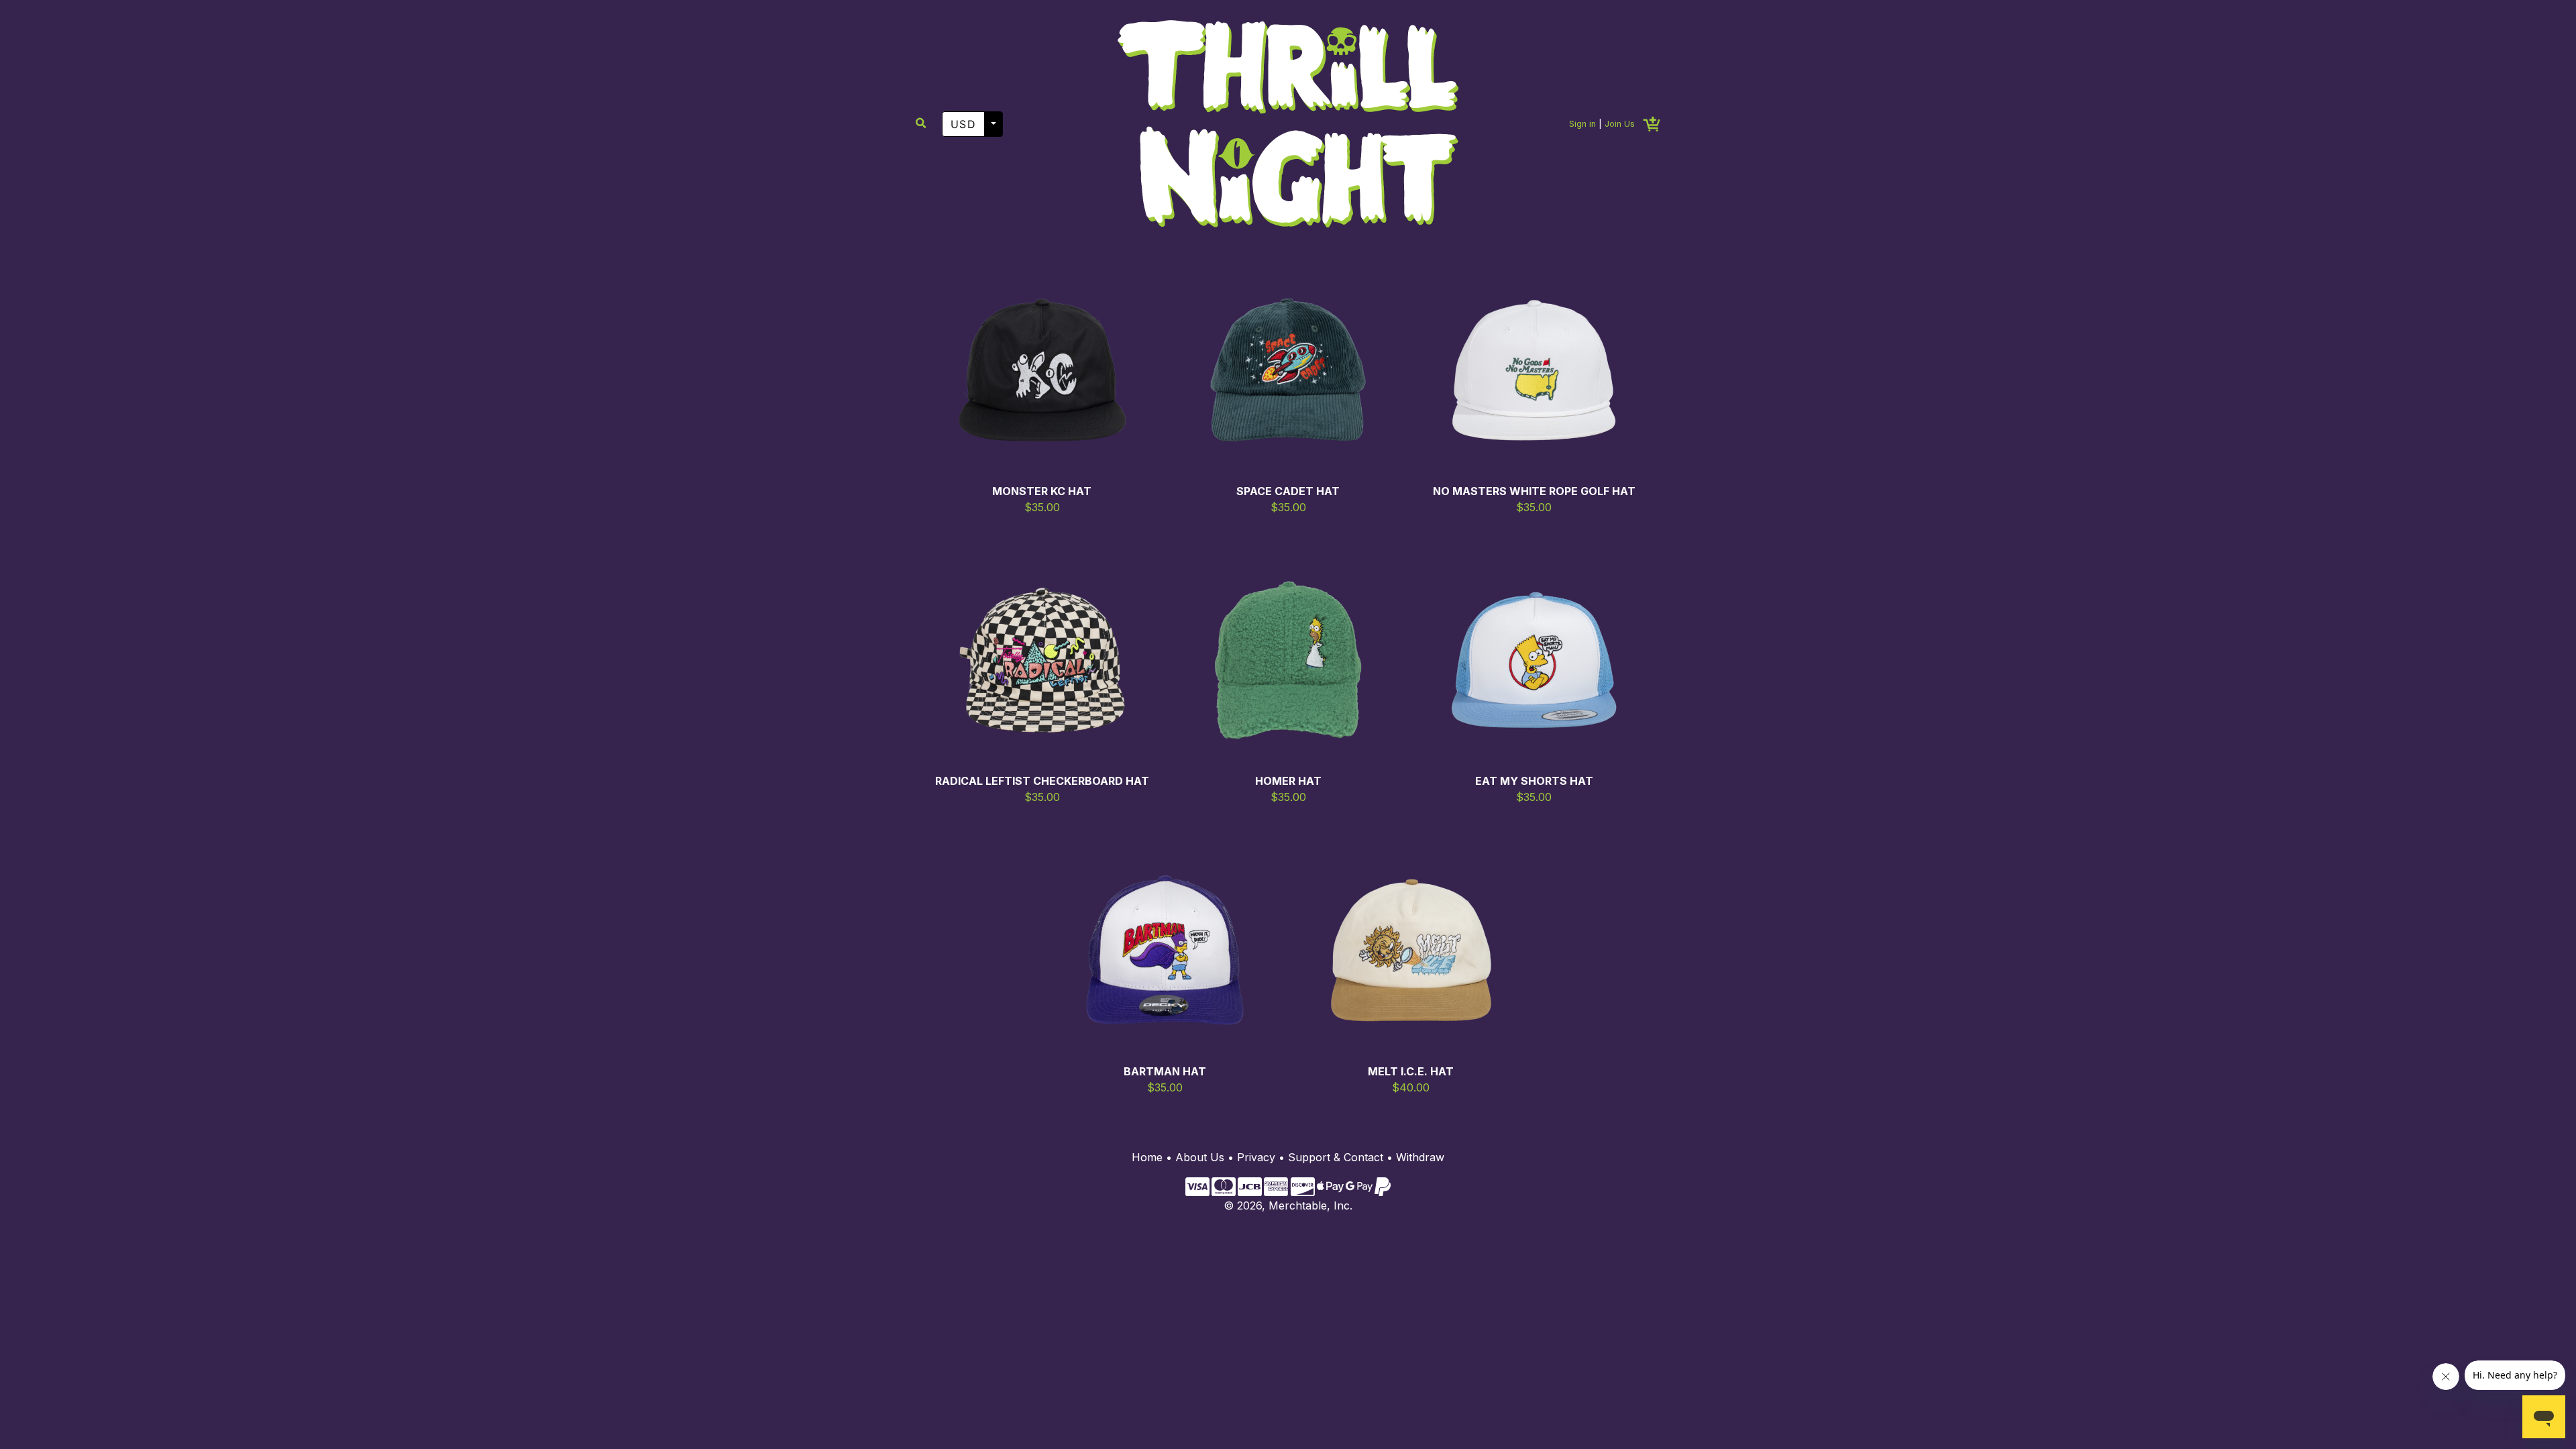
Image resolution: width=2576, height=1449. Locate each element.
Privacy (1256, 1157)
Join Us (1620, 124)
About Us (1200, 1157)
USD (963, 124)
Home (1147, 1157)
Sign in (1582, 124)
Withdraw (1420, 1157)
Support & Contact (1336, 1157)
